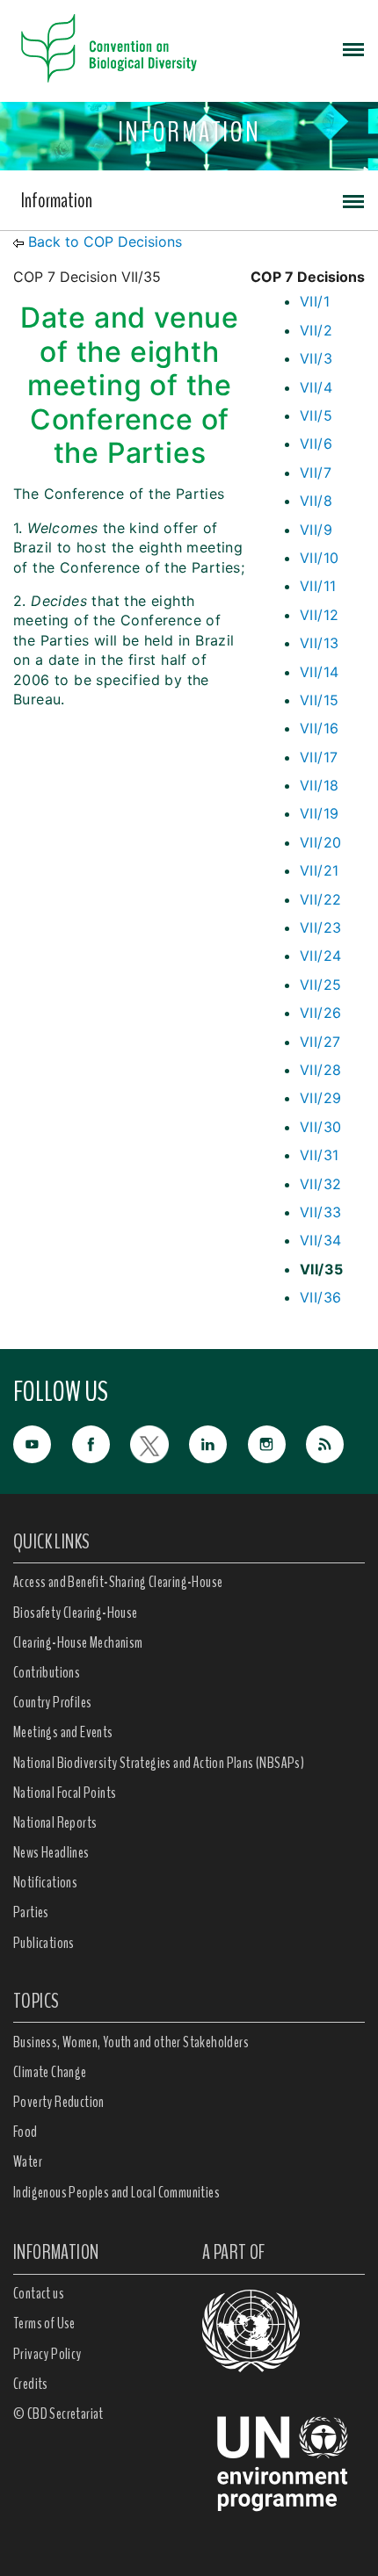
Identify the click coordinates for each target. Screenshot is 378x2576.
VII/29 (320, 1098)
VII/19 (319, 813)
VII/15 (319, 700)
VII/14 (319, 672)
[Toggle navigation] (353, 48)
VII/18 (319, 785)
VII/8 (316, 501)
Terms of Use (44, 2323)
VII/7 (316, 473)
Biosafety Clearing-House (76, 1613)
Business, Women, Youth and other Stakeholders (131, 2042)
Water (28, 2161)
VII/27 (320, 1042)
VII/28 (320, 1070)
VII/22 (320, 899)
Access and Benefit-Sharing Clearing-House (118, 1582)
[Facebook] (102, 1443)
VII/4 (316, 387)
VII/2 (316, 330)
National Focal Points (65, 1793)
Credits (31, 2384)
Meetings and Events (63, 1732)
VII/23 (320, 927)
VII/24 (320, 956)
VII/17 (319, 757)
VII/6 (316, 444)
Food (25, 2132)
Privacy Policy (47, 2354)
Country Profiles (52, 1702)
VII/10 (319, 558)
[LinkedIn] (218, 1443)
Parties (31, 1912)
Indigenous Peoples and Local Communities (116, 2192)
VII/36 (320, 1297)
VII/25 (320, 985)
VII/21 (319, 870)
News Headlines (51, 1852)
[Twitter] (160, 1443)
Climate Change (50, 2072)
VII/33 (320, 1212)
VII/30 (320, 1127)
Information (57, 200)
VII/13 (319, 643)
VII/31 (319, 1155)
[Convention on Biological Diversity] (109, 48)
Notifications (45, 1882)
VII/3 (316, 358)
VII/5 (316, 415)
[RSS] (335, 1445)
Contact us (39, 2293)
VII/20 (320, 842)
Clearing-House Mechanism (78, 1642)
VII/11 (318, 586)
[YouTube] (43, 1443)
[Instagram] (277, 1443)
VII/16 (319, 728)
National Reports (55, 1822)
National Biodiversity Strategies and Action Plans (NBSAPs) (159, 1763)
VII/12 (319, 615)
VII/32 (320, 1184)
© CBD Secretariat (58, 2414)
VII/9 (316, 530)
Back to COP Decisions (105, 242)
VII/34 (320, 1240)
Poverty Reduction (59, 2102)
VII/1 (315, 301)
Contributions (47, 1672)
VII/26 (320, 1013)
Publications (44, 1943)
